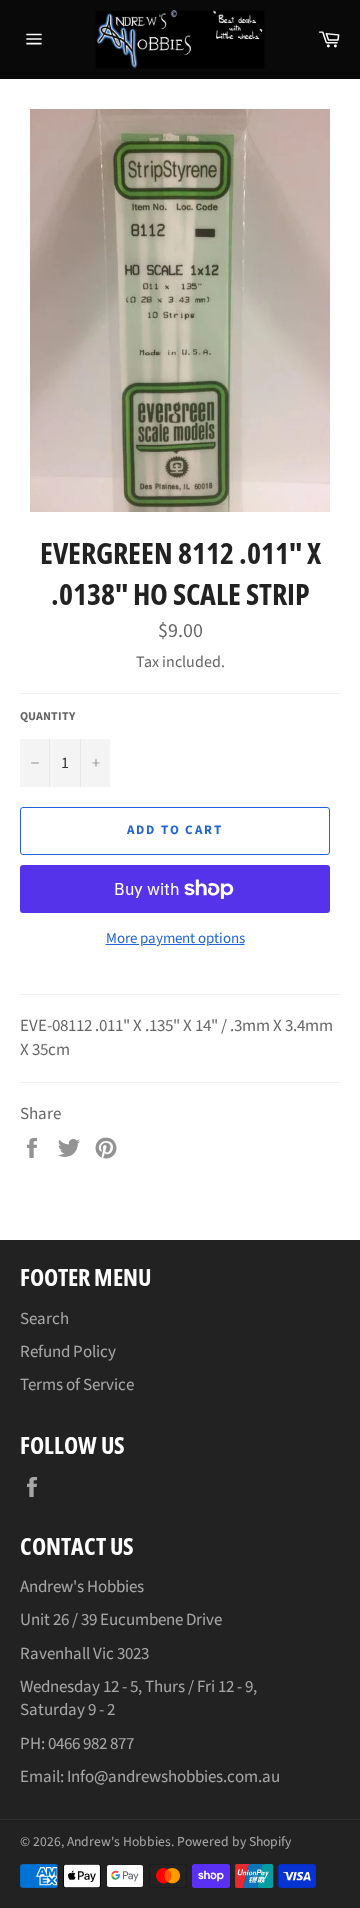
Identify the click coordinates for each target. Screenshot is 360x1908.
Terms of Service (77, 1385)
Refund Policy (68, 1352)
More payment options (175, 939)
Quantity (47, 717)
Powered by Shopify (234, 1841)
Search (44, 1319)
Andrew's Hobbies (119, 1841)
